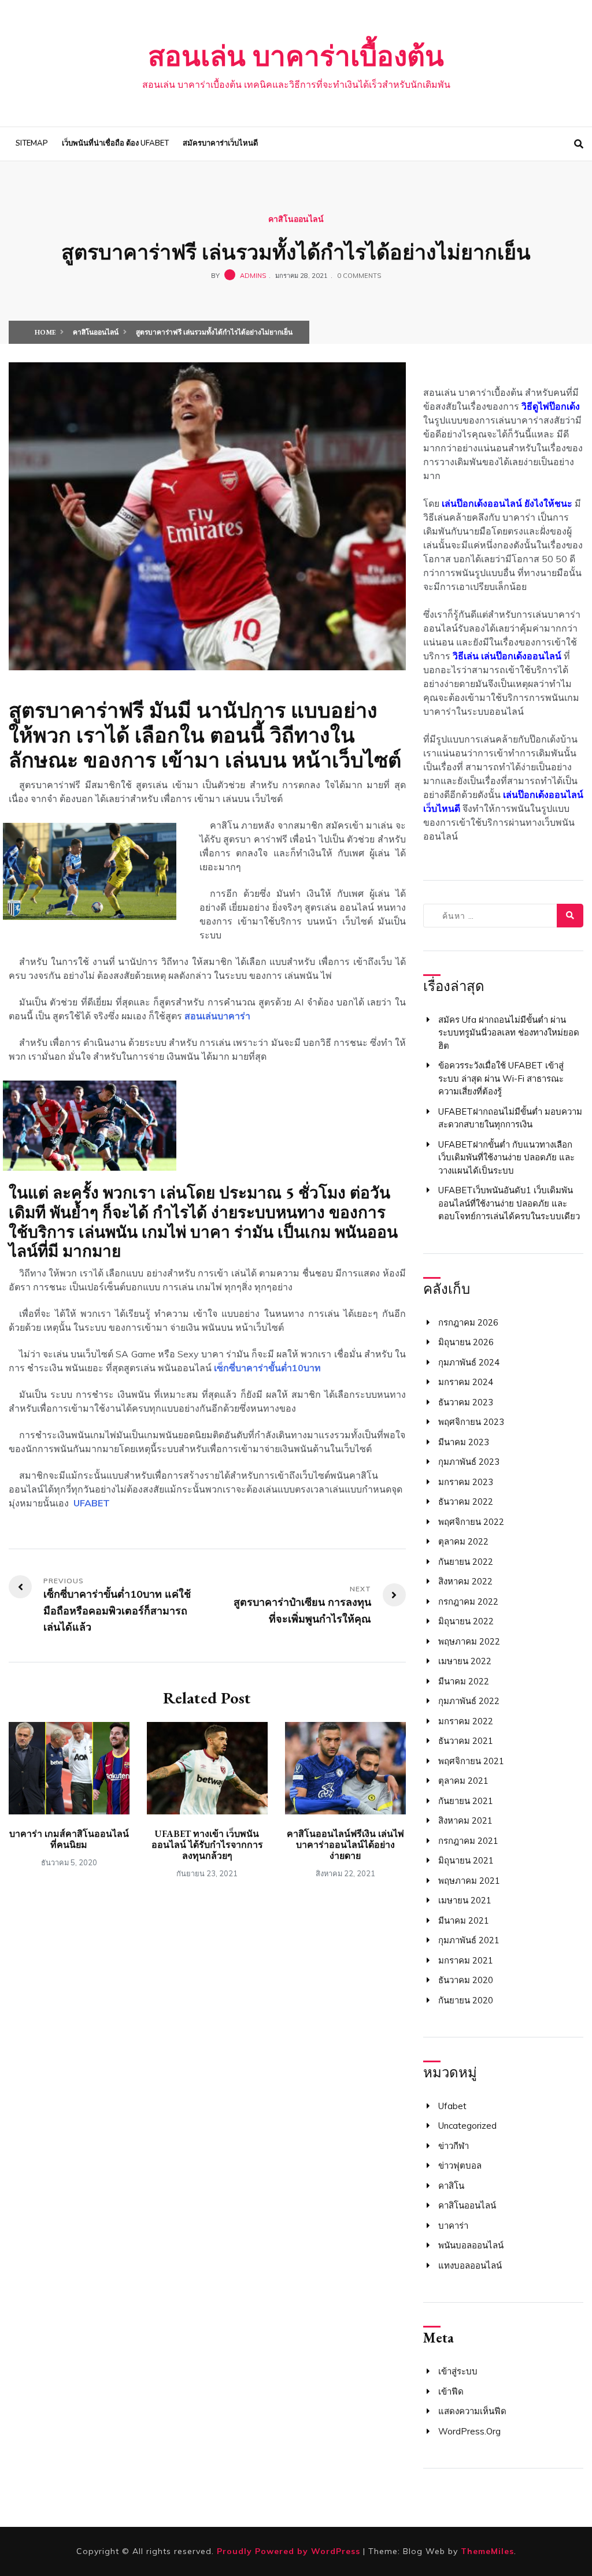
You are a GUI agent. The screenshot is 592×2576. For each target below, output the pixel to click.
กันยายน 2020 (466, 2000)
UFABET (92, 1503)
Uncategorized (467, 2126)
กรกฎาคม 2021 (468, 1841)
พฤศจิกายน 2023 (471, 1422)
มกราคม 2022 (466, 1721)
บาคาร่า (453, 2226)
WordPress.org (469, 2431)
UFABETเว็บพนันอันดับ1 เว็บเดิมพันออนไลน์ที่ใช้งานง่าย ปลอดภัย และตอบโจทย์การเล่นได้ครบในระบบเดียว (509, 1203)
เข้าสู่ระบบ (458, 2371)
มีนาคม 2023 (464, 1442)
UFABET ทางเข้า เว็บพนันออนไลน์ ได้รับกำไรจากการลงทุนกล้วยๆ (207, 1845)
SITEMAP (32, 143)
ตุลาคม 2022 (463, 1541)
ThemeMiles (487, 2551)
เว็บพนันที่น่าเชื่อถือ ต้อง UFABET (115, 143)
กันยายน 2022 (466, 1562)
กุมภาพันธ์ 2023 (469, 1462)
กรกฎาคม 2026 (468, 1322)
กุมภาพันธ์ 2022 (469, 1701)
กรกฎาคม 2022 (468, 1601)
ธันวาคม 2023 (466, 1402)
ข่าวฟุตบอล (460, 2165)
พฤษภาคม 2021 (469, 1881)
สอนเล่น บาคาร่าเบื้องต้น (296, 56)
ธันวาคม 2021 (466, 1741)
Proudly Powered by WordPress (290, 2551)
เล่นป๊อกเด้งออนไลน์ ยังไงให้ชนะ (507, 503)
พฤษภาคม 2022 (469, 1641)
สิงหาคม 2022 (465, 1581)
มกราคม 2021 (466, 1960)
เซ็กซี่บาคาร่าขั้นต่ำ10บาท (267, 1368)
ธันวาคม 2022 (466, 1502)
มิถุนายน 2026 (466, 1342)
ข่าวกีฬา (454, 2146)
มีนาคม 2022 (464, 1681)
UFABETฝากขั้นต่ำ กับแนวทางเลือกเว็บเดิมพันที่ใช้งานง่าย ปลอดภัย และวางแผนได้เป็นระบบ (506, 1157)
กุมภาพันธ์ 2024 (469, 1362)
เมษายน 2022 (465, 1661)
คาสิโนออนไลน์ (296, 219)
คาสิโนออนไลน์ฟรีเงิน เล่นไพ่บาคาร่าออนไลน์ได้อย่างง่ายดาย (345, 1845)
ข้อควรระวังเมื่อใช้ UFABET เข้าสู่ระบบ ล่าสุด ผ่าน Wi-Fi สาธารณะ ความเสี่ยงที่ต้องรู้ (501, 1078)
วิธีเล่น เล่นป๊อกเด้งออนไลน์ (507, 656)
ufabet (452, 2106)
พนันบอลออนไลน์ (471, 2245)
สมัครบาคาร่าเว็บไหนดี (220, 143)
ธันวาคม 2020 (466, 1980)
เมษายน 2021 (465, 1900)
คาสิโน (451, 2186)
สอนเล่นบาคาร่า (217, 1016)
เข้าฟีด (451, 2391)
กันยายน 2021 (466, 1801)
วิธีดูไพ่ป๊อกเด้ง (551, 406)
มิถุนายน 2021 (466, 1860)
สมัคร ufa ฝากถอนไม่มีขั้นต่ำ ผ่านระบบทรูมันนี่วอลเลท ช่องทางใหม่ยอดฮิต (509, 1033)
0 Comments (359, 276)
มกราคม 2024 (466, 1382)
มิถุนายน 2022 (466, 1621)
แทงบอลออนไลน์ (470, 2265)
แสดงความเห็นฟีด (472, 2411)
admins (253, 276)
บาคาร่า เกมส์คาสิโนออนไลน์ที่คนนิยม (69, 1839)
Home (45, 332)
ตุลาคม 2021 (463, 1781)
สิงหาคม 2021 (465, 1820)
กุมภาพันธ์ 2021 (469, 1940)
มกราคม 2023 (466, 1482)
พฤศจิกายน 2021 (471, 1761)
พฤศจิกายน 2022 (471, 1522)
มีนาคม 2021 (464, 1920)
